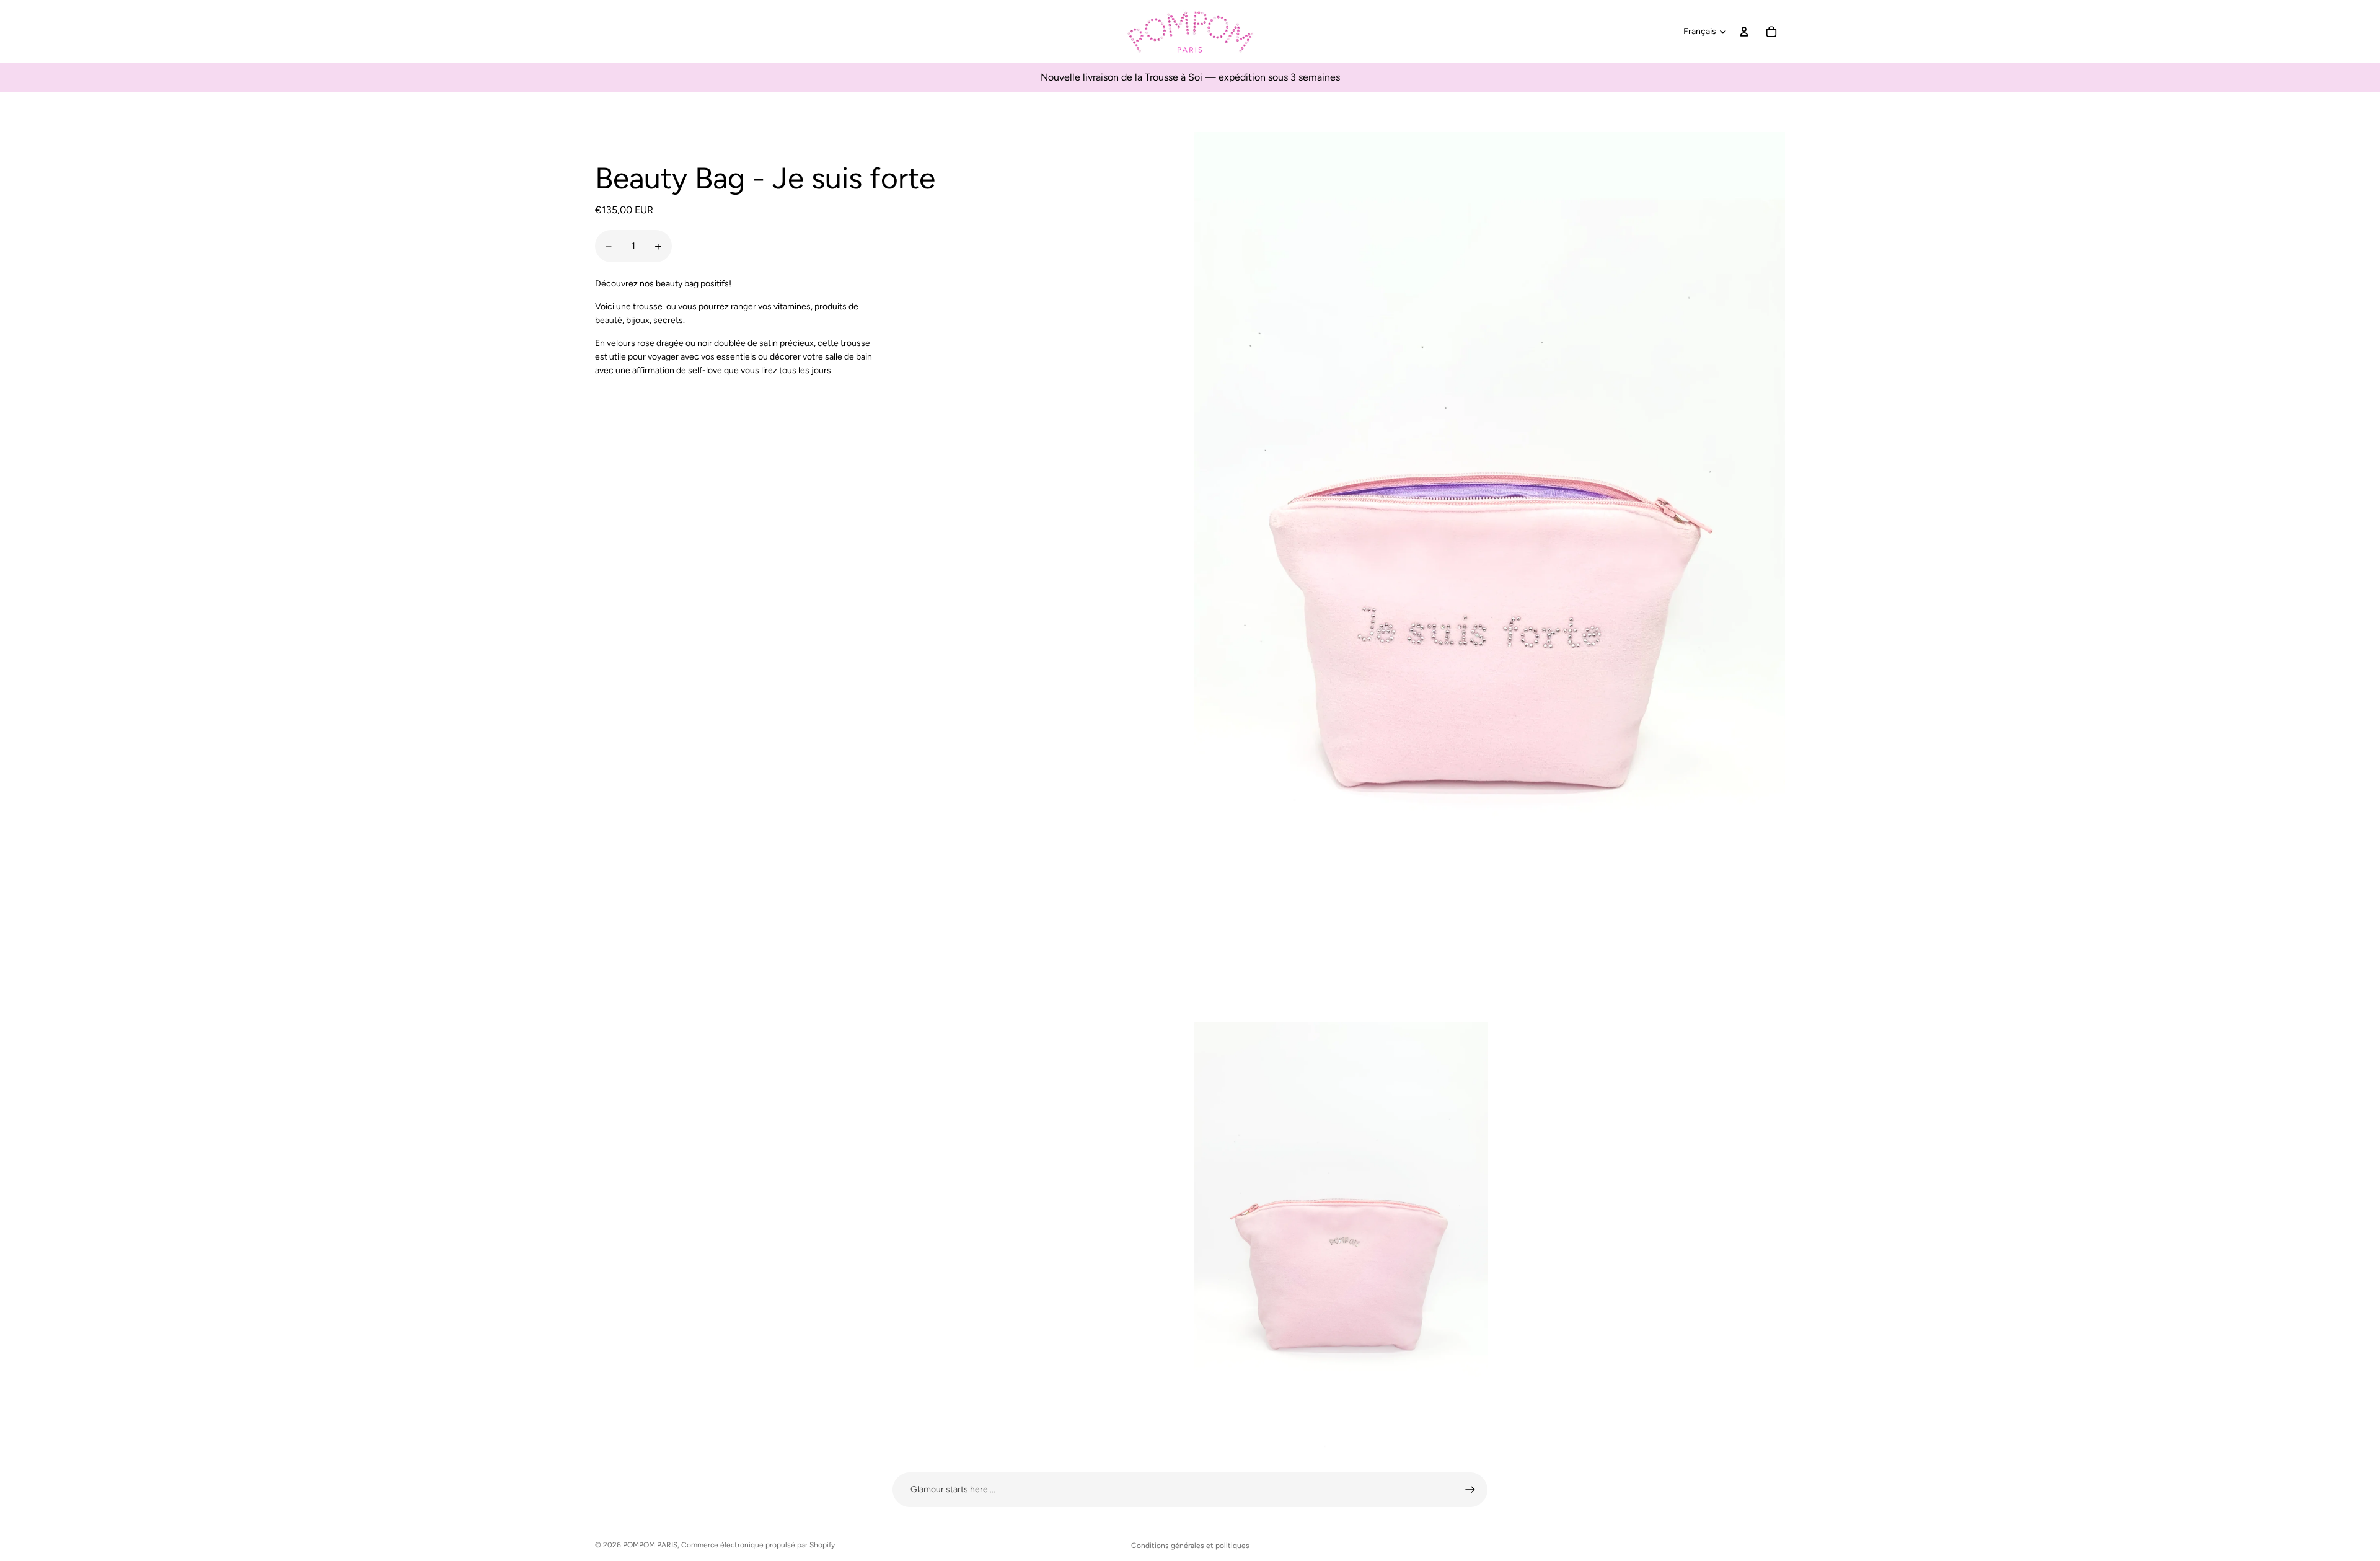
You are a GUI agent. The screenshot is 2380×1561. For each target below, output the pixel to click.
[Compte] (1744, 32)
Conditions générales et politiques (1190, 1546)
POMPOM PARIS (650, 1545)
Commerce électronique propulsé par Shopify (758, 1545)
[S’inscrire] (1470, 1490)
